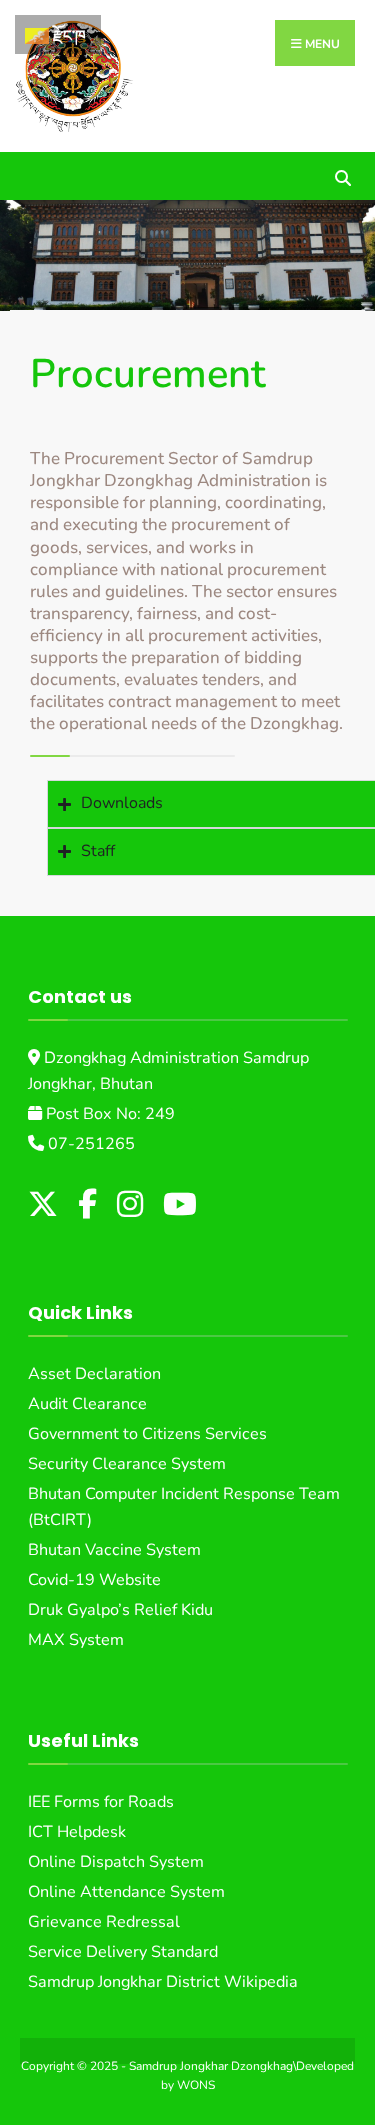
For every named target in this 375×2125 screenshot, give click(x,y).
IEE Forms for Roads (101, 1802)
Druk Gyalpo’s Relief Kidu (120, 1610)
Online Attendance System (126, 1892)
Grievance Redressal (104, 1922)
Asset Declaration (94, 1374)
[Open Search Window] (342, 175)
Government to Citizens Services (147, 1434)
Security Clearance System (127, 1464)
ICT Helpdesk (77, 1832)
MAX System (76, 1640)
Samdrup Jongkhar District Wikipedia (163, 1982)
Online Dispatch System (116, 1862)
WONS (196, 2085)
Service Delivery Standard (123, 1952)
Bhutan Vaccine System (114, 1550)
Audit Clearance (87, 1404)
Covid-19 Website (94, 1580)
